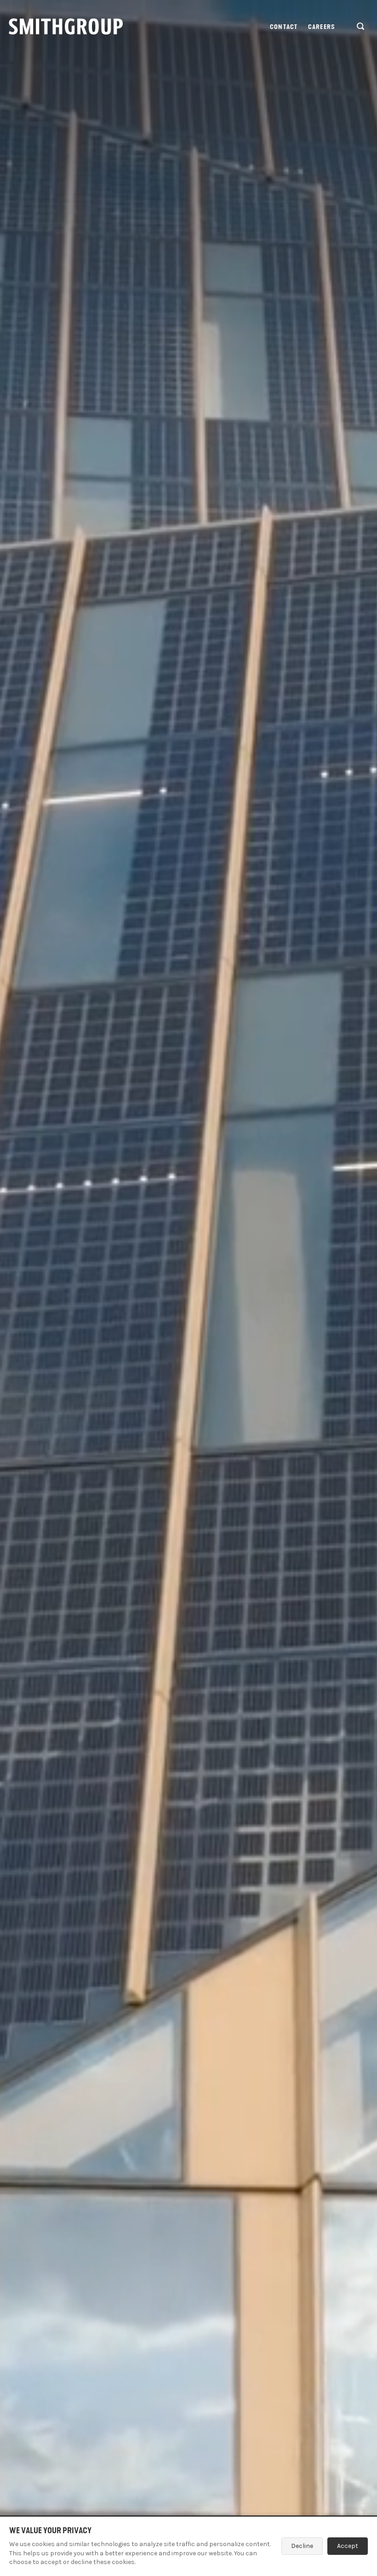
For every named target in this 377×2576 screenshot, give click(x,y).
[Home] (66, 26)
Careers (322, 27)
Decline (302, 2546)
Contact (284, 27)
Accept (348, 2546)
